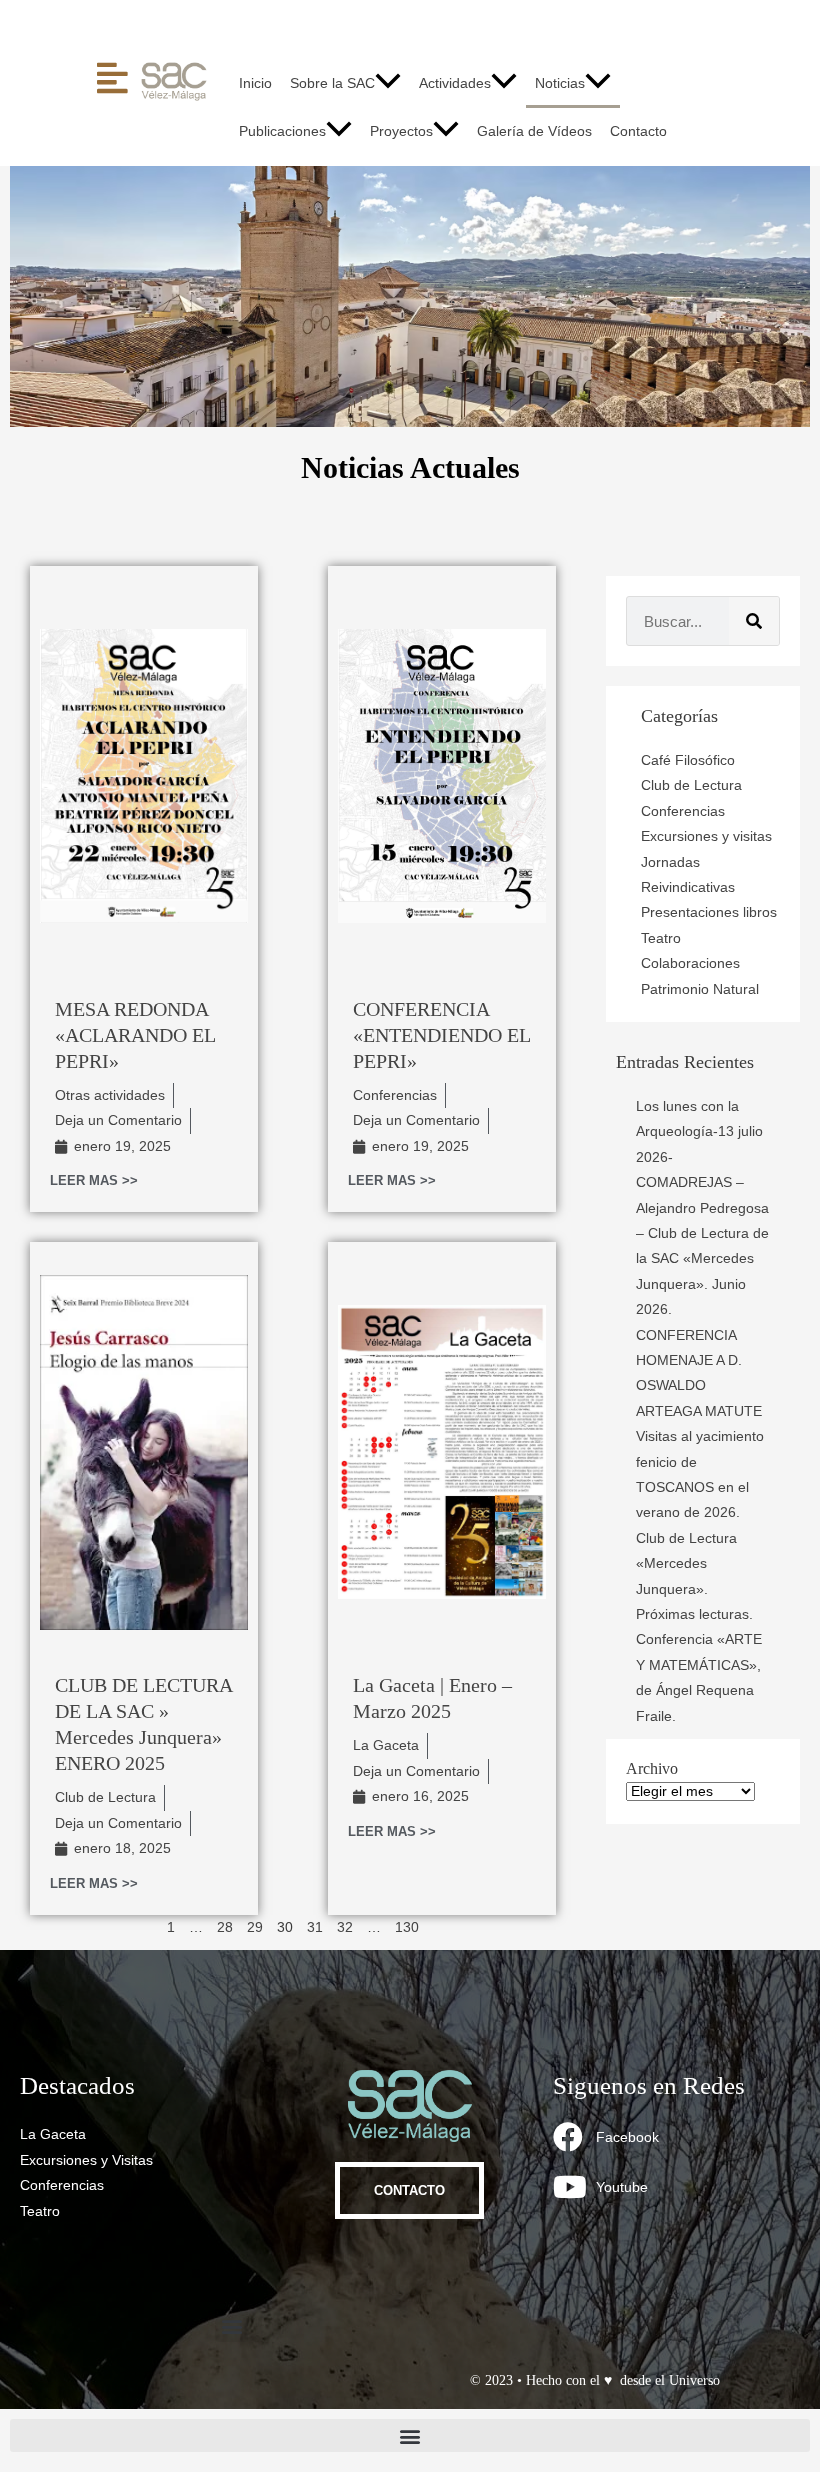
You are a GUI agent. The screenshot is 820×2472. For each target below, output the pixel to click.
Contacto (638, 131)
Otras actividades (110, 1095)
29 (255, 1927)
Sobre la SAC (332, 83)
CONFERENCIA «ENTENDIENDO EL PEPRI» (441, 1035)
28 (225, 1927)
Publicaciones (282, 131)
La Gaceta (386, 1745)
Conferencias (395, 1095)
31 (315, 1927)
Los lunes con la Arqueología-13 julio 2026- (699, 1132)
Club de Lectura (105, 1797)
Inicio (255, 83)
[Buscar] (754, 621)
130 (407, 1927)
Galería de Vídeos (534, 131)
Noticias (560, 83)
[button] (388, 84)
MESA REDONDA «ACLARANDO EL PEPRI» (135, 1035)
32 (345, 1927)
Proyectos (401, 131)
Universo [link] (694, 2380)
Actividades (455, 83)
